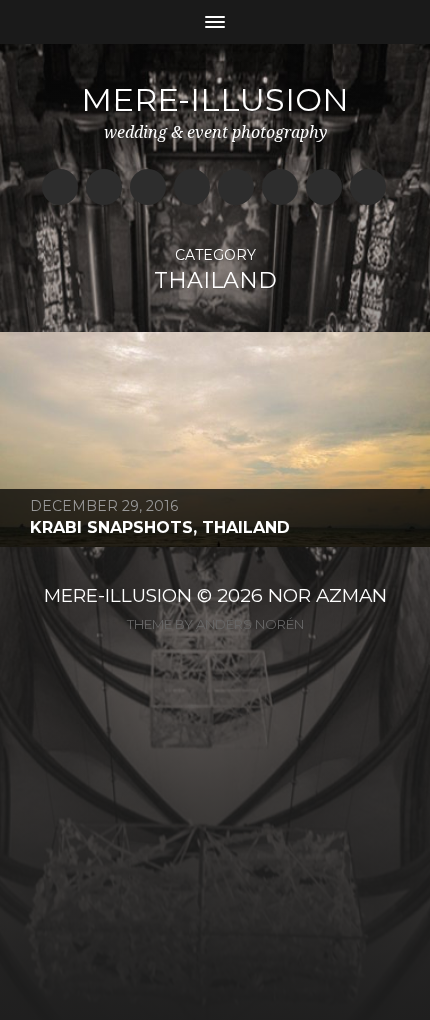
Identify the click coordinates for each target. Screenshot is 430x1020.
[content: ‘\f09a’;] (60, 187)
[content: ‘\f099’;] (324, 187)
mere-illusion (215, 99)
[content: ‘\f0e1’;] (236, 187)
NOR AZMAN (327, 595)
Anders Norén (250, 624)
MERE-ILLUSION (118, 595)
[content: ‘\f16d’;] (148, 187)
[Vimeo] (368, 187)
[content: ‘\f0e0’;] (104, 187)
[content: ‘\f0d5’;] (280, 187)
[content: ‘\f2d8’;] (192, 187)
